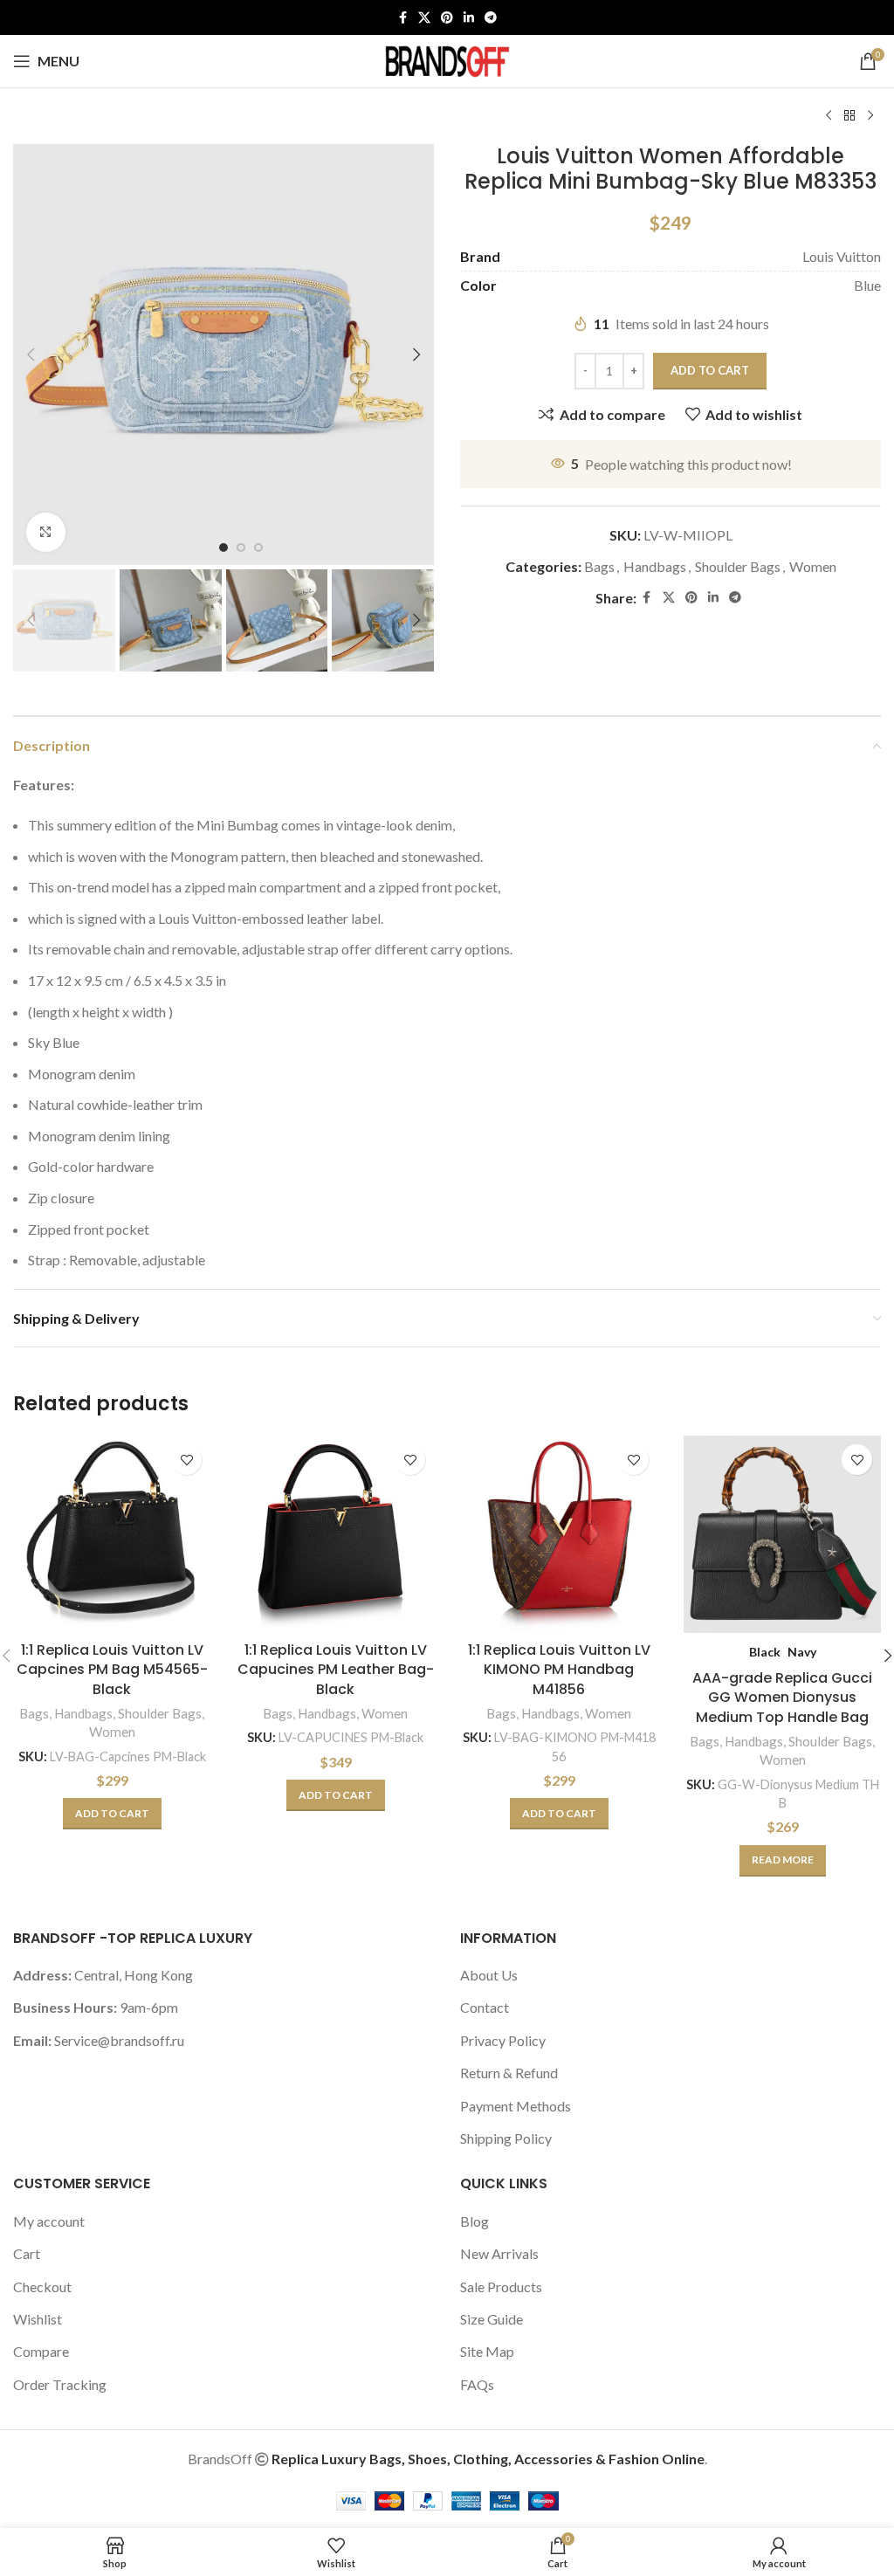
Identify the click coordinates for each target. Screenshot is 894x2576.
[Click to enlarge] (46, 532)
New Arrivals (499, 2253)
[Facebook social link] (402, 18)
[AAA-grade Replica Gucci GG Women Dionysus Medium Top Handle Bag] (782, 1534)
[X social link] (424, 18)
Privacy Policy (503, 2040)
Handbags (655, 566)
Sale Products (501, 2287)
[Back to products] (849, 116)
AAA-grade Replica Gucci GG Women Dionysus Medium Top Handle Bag (782, 1698)
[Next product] (870, 116)
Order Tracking (60, 2384)
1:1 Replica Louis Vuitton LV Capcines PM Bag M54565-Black (112, 1670)
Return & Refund (509, 2073)
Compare (41, 2351)
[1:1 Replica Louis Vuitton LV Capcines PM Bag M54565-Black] (112, 1534)
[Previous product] (829, 116)
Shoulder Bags (738, 566)
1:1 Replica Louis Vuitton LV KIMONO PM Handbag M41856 (559, 1670)
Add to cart (710, 370)
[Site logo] (447, 59)
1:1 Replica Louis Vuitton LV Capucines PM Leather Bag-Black (336, 1670)
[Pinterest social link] (447, 18)
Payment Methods (516, 2106)
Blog (475, 2221)
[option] (223, 548)
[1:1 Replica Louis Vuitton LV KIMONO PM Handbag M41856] (559, 1534)
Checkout (42, 2287)
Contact (485, 2007)
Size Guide (492, 2319)
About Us (489, 1975)
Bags (599, 566)
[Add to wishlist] (186, 1460)
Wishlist (38, 2319)
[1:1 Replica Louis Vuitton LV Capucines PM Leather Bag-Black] (335, 1534)
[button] (31, 355)
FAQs (477, 2384)
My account (49, 2221)
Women (813, 566)
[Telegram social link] (491, 18)
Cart (27, 2253)
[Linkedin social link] (469, 18)
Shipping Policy (506, 2138)
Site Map (487, 2351)
